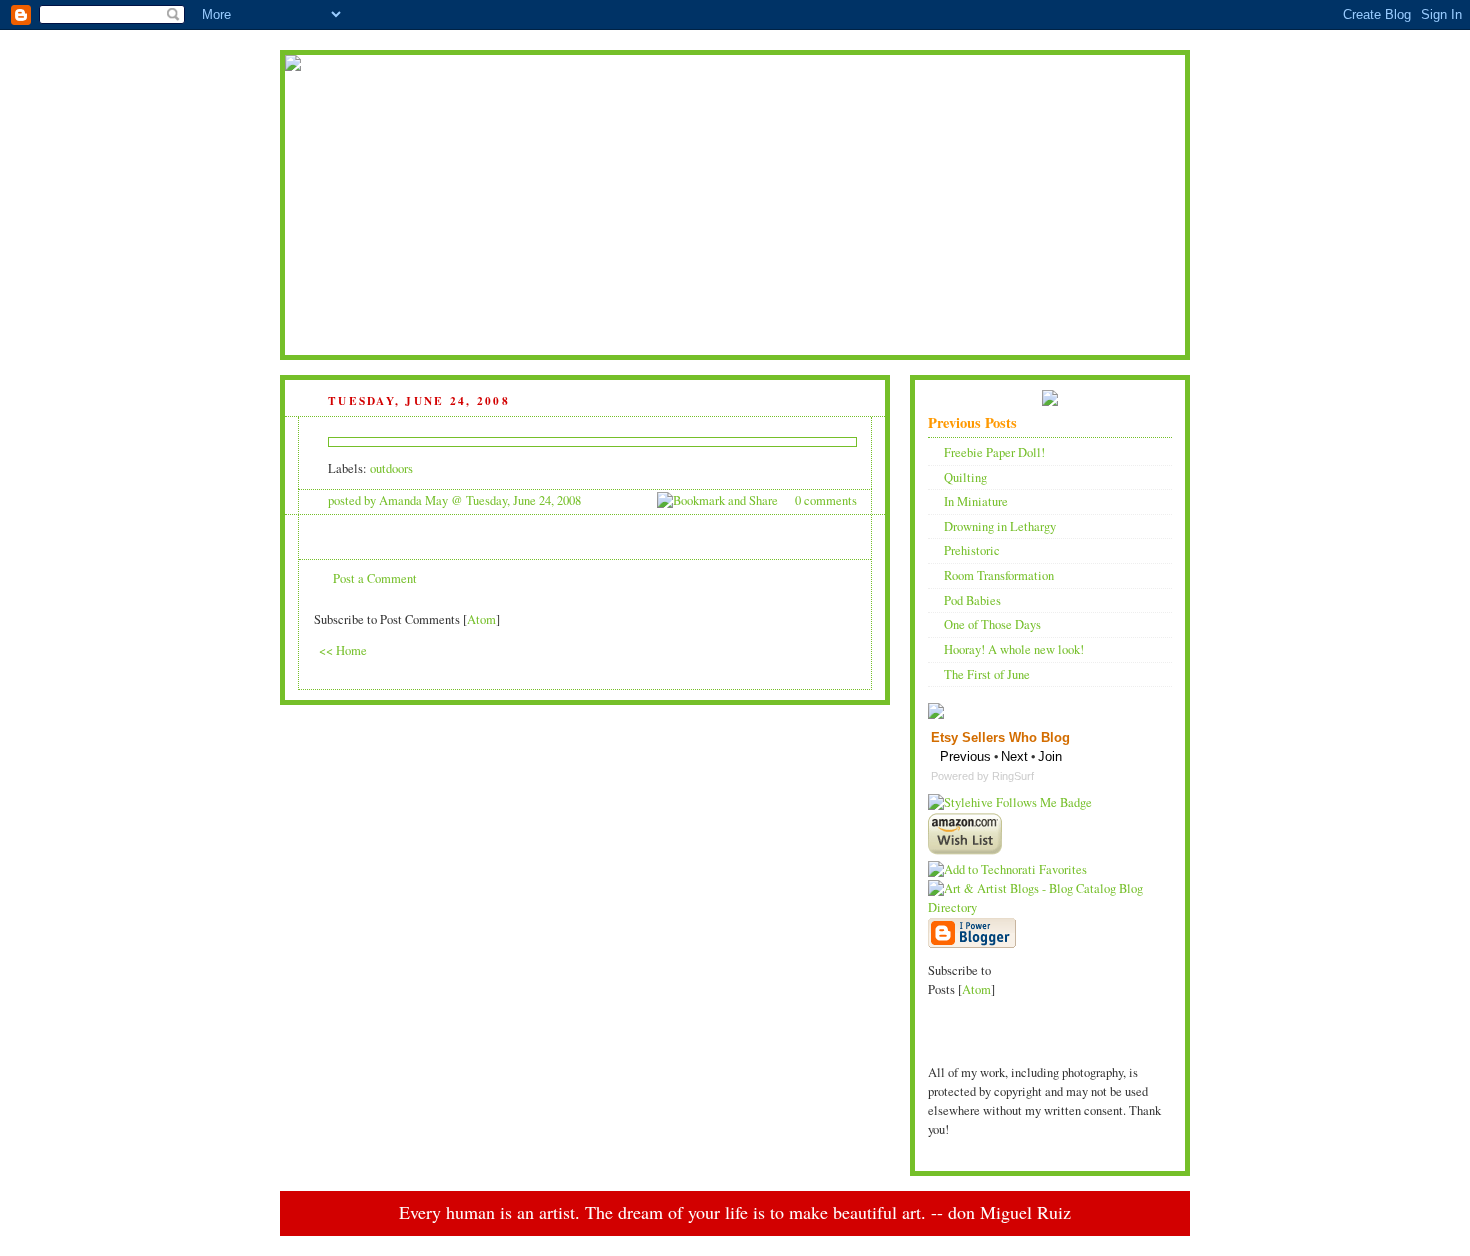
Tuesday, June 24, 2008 (523, 500)
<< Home (343, 650)
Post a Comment (375, 578)
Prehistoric (972, 550)
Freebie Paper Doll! (994, 452)
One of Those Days (992, 624)
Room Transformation (999, 575)
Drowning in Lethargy (1000, 526)
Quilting (965, 477)
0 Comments (826, 500)
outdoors (391, 468)
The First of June (987, 674)
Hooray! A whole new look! (1014, 649)
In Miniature (976, 501)
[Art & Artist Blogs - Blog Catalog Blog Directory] (1050, 907)
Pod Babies (972, 600)
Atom (481, 619)
